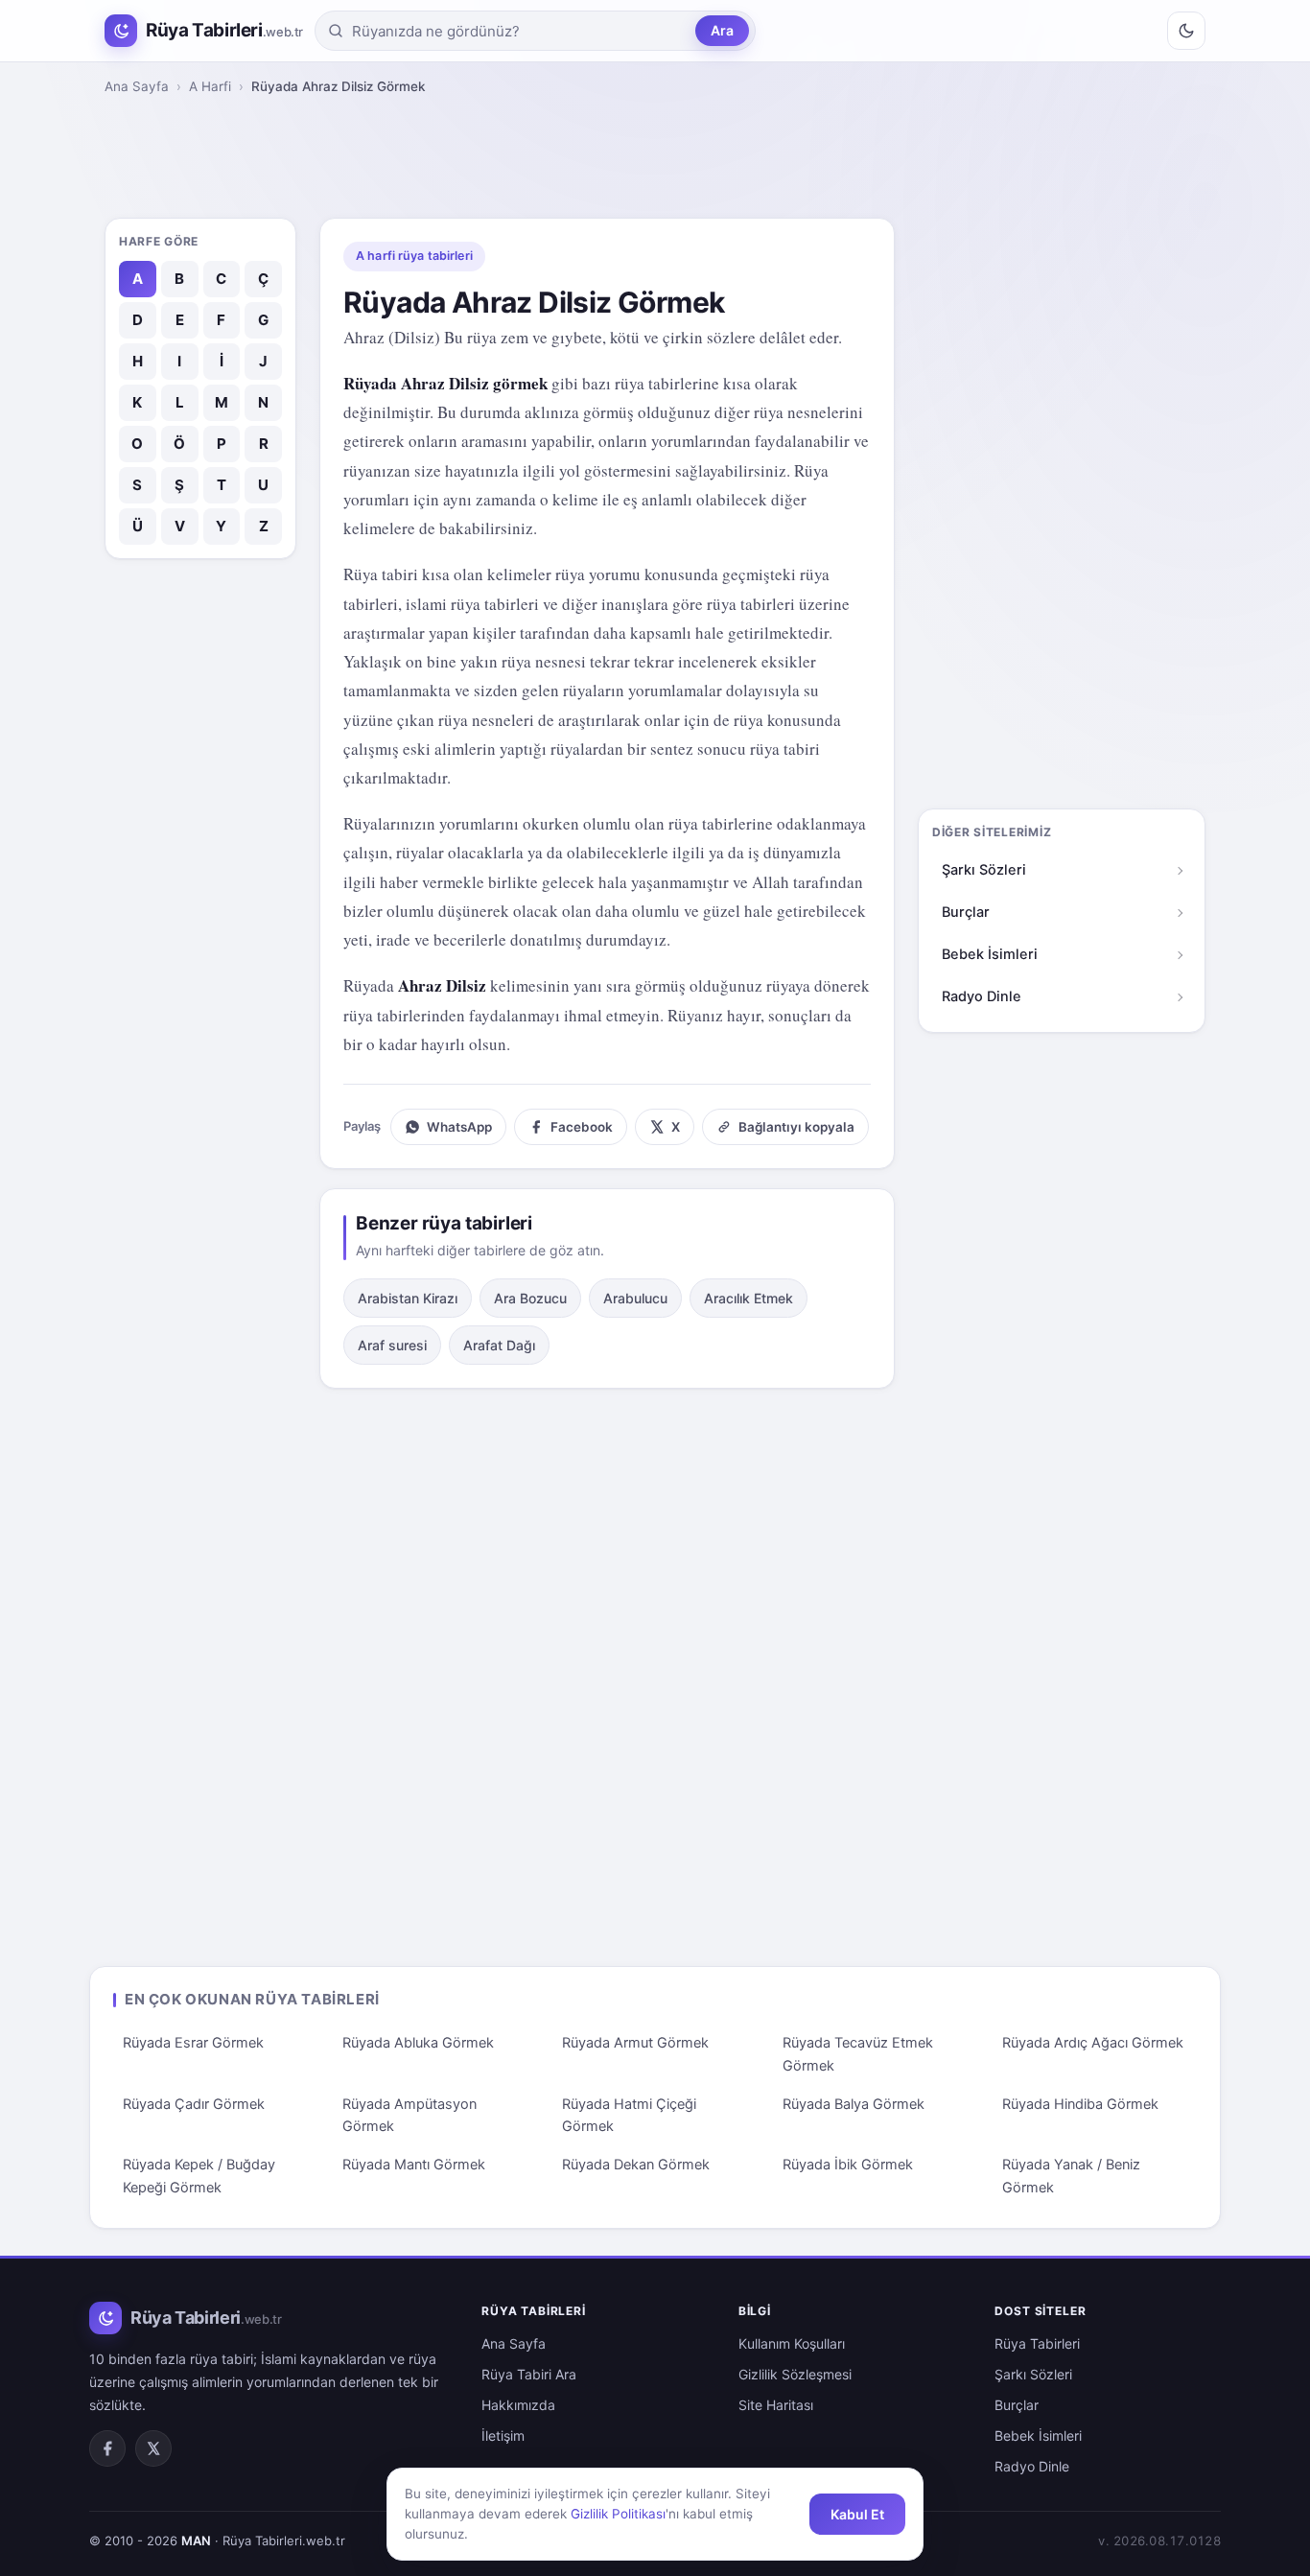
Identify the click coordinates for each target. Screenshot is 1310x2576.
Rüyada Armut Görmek (635, 2043)
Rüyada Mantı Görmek (414, 2165)
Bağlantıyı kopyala (796, 1127)
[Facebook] (107, 2448)
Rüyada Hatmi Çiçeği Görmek (629, 2116)
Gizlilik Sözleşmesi (795, 2374)
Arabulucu (635, 1298)
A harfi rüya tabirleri (414, 256)
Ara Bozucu (530, 1298)
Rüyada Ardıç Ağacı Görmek (1093, 2043)
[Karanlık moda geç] (1186, 31)
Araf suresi (392, 1345)
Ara (722, 30)
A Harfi (210, 86)
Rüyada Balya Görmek (854, 2104)
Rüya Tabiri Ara (529, 2374)
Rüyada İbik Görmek (848, 2165)
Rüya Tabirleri (1037, 2343)
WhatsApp (459, 1127)
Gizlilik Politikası (618, 2514)
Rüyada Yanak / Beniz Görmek (1071, 2176)
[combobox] (520, 31)
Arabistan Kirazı (408, 1298)
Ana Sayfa (137, 86)
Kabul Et (857, 2514)
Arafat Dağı (499, 1345)
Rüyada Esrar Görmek (193, 2043)
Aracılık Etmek (749, 1298)
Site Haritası (776, 2405)
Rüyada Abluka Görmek (418, 2043)
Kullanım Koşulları (792, 2343)
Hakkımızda (518, 2405)
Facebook (582, 1127)
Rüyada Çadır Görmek (194, 2104)
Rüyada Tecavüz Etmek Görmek (858, 2054)
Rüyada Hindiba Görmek (1080, 2104)
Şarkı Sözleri (984, 870)
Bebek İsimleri (990, 954)
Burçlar (966, 912)
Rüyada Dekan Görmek (636, 2165)
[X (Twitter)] (153, 2448)
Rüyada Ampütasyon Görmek (409, 2116)
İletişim (503, 2435)
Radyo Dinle (982, 996)
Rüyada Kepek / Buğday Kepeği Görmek (199, 2176)
